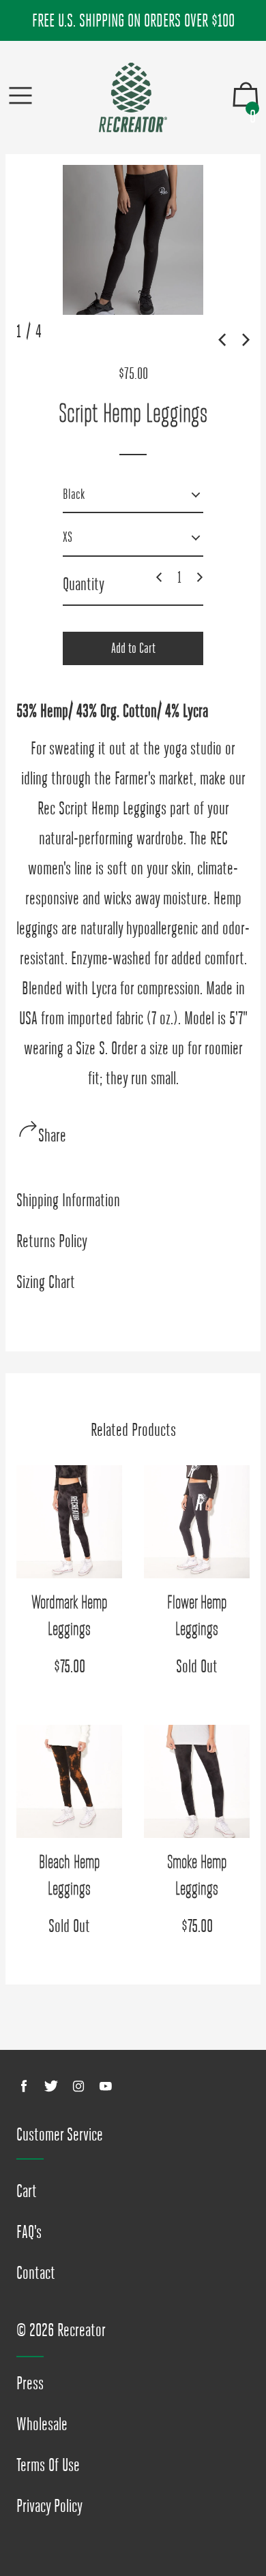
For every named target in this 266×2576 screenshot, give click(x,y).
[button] (220, 337)
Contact (36, 2273)
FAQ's (29, 2232)
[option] (133, 240)
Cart (27, 2191)
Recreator (82, 2330)
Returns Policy (52, 1241)
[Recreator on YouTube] (106, 2086)
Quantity (84, 584)
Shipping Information (68, 1200)
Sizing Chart (46, 1282)
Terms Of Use (48, 2465)
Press (30, 2383)
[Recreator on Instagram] (78, 2086)
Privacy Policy (49, 2506)
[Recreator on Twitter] (51, 2086)
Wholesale (42, 2424)
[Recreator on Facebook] (24, 2086)
